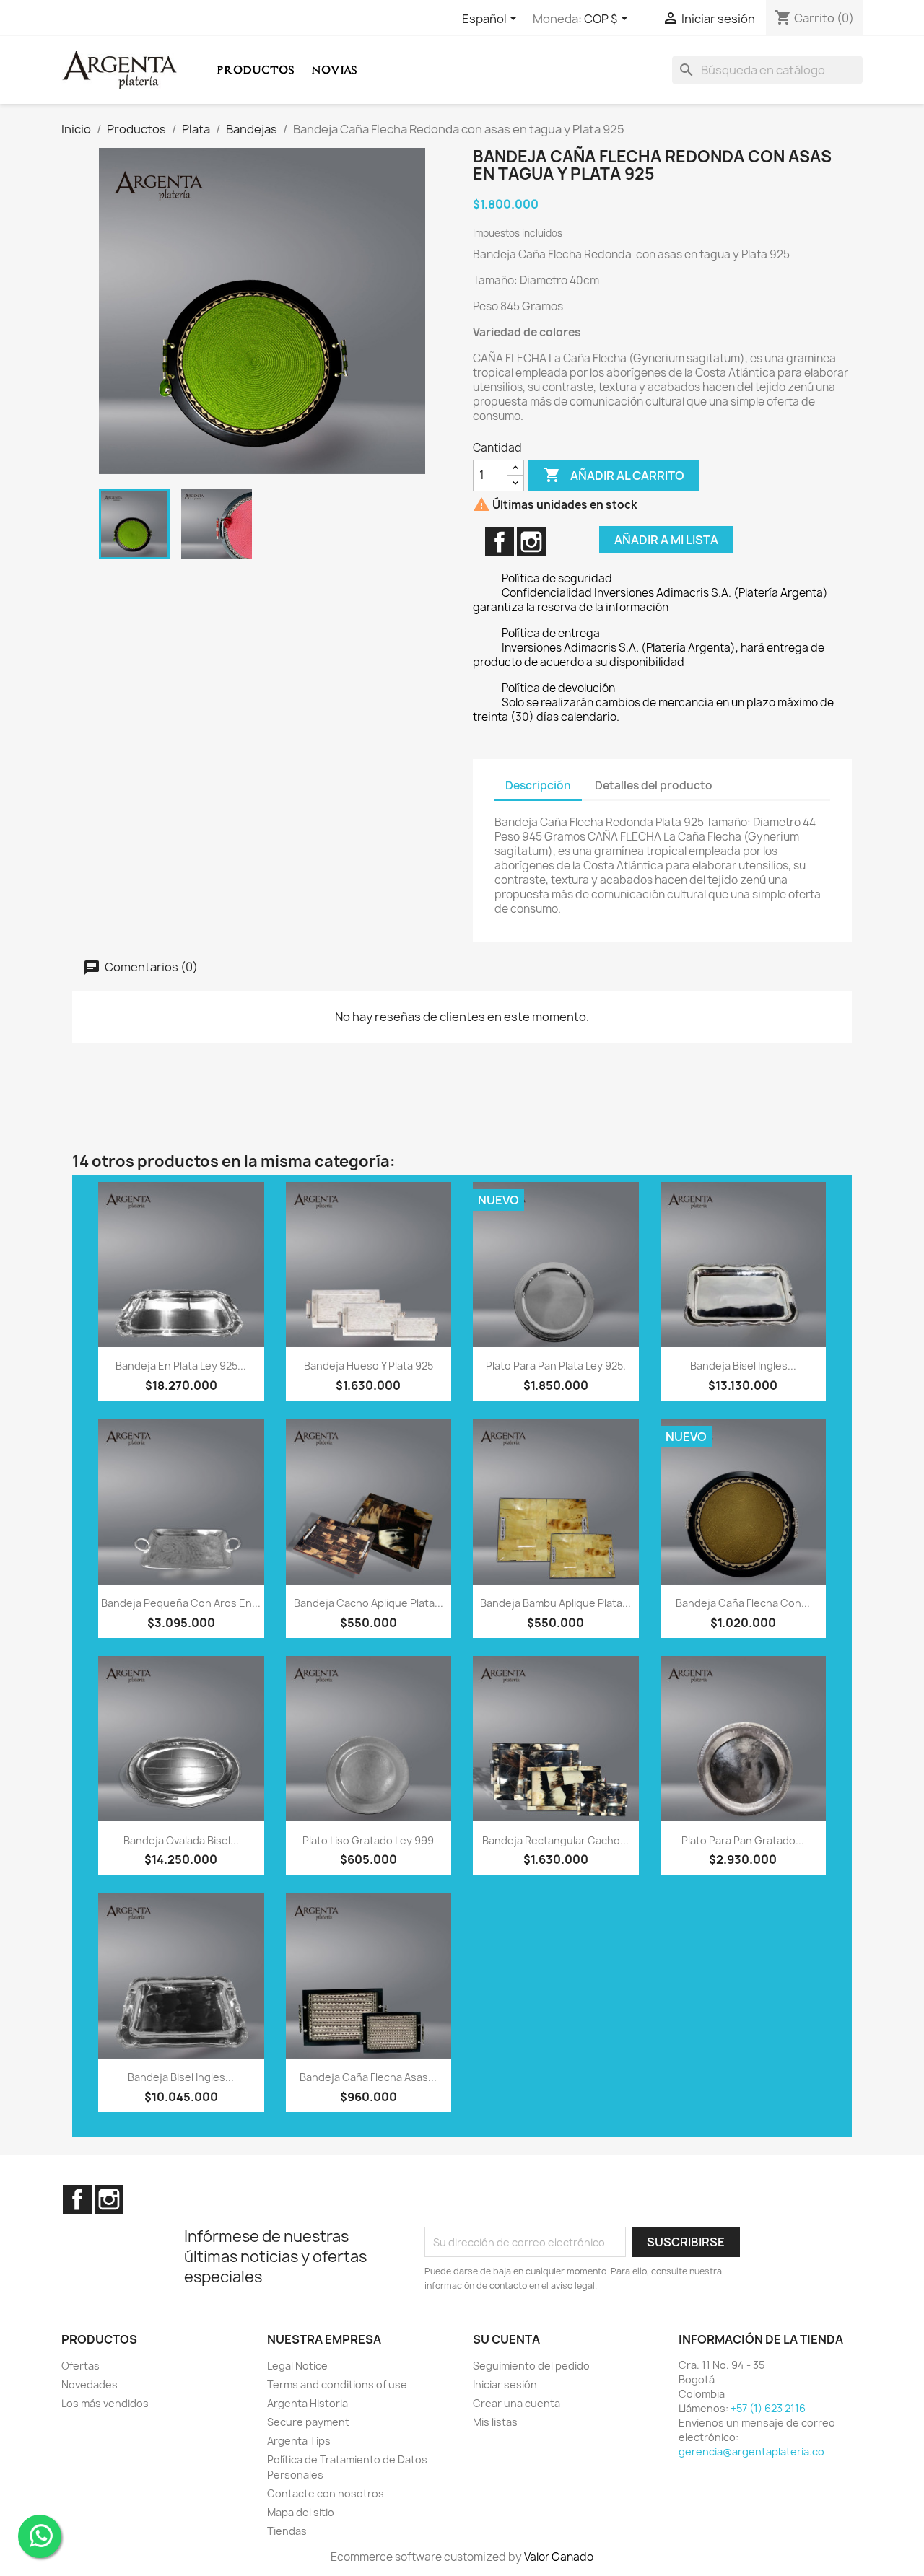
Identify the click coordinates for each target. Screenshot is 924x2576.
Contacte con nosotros (326, 2493)
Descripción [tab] (538, 785)
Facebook (500, 542)
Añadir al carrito (614, 475)
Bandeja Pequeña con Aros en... (181, 1603)
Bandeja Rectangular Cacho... (555, 1840)
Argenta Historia (308, 2403)
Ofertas (80, 2366)
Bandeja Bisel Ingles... (743, 1366)
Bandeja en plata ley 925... (181, 1366)
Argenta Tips (299, 2441)
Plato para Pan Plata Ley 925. (556, 1366)
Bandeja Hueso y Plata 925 (369, 1366)
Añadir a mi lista (666, 540)
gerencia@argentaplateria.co (751, 2452)
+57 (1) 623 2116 (768, 2408)
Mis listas (495, 2422)
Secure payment (308, 2422)
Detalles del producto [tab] (654, 785)
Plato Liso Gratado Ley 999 (368, 1840)
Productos (256, 70)
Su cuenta (506, 2339)
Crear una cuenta (517, 2403)
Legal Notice (297, 2366)
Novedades (90, 2384)
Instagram (531, 542)
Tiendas (287, 2531)
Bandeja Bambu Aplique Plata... (555, 1603)
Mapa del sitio (301, 2512)
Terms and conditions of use (337, 2384)
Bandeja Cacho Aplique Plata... (369, 1603)
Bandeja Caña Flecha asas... (368, 2077)
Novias (334, 70)
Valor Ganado (559, 2557)
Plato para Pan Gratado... (743, 1840)
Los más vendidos (105, 2403)
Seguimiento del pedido (531, 2366)
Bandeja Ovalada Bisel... (181, 1840)
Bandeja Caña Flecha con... (743, 1603)
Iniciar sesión (505, 2384)
